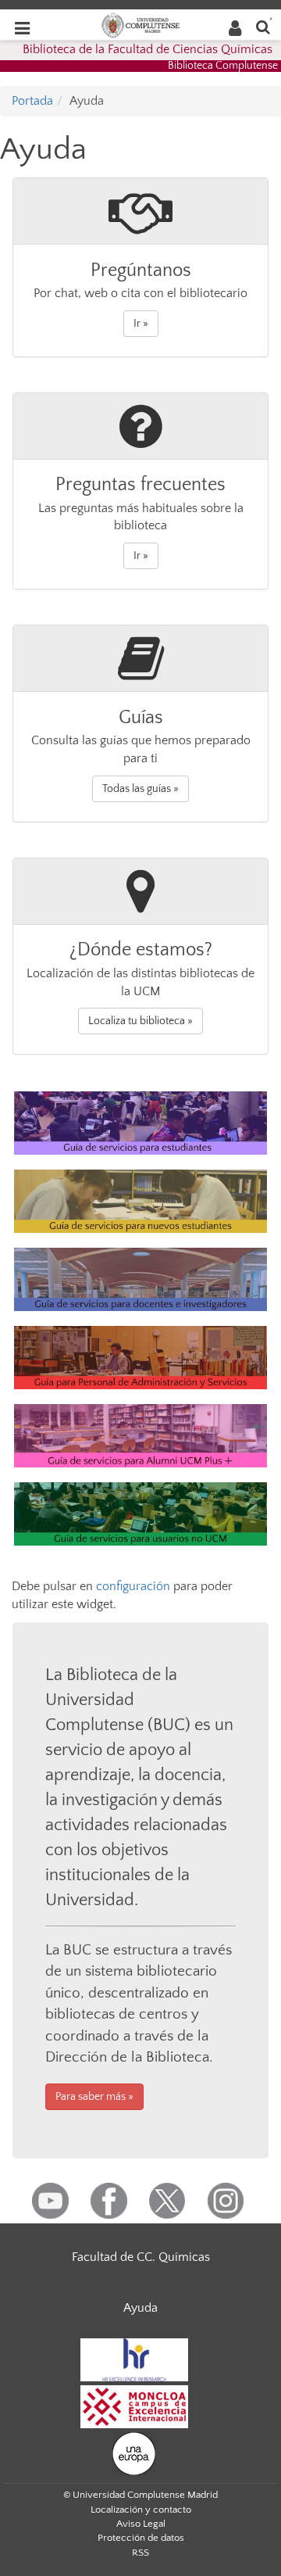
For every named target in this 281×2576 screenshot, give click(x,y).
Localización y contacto (141, 2510)
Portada (32, 101)
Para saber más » (94, 2097)
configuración (133, 1586)
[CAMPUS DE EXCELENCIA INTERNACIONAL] (134, 2406)
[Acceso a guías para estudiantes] (140, 1122)
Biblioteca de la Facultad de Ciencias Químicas (148, 49)
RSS (140, 2553)
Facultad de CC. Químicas (141, 2257)
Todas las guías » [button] (140, 789)
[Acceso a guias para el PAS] (140, 1356)
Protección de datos (141, 2538)
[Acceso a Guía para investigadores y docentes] (140, 1278)
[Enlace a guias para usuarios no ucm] (140, 1514)
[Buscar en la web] (263, 26)
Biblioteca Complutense (223, 66)
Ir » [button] (141, 324)
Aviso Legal (141, 2524)
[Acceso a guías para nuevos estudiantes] (140, 1200)
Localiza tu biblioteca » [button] (140, 1021)
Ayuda (140, 2308)
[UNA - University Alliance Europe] (134, 2452)
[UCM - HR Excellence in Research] (134, 2359)
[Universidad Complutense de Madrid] (140, 24)
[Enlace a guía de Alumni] (140, 1435)
